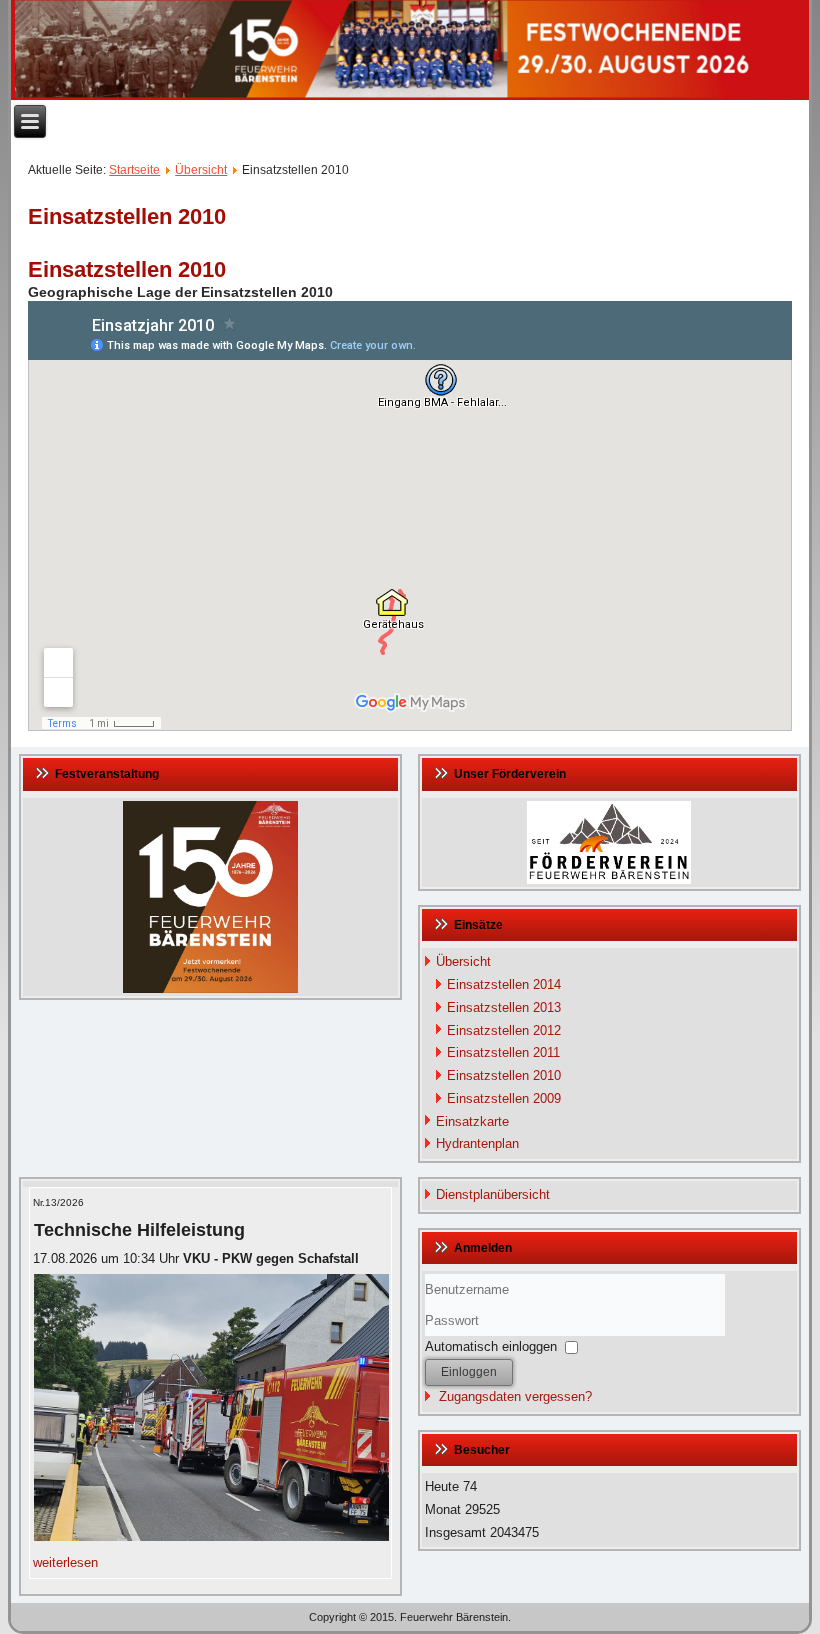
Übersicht (201, 170)
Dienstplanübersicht (493, 1194)
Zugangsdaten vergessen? (515, 1396)
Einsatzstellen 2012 (504, 1030)
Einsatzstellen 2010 (504, 1075)
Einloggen (469, 1372)
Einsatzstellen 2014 (504, 984)
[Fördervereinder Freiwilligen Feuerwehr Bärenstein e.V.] (609, 842)
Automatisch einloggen (491, 1346)
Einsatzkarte (472, 1121)
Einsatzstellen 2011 (503, 1052)
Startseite (134, 170)
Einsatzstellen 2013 (504, 1007)
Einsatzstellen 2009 (504, 1098)
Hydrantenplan (477, 1143)
